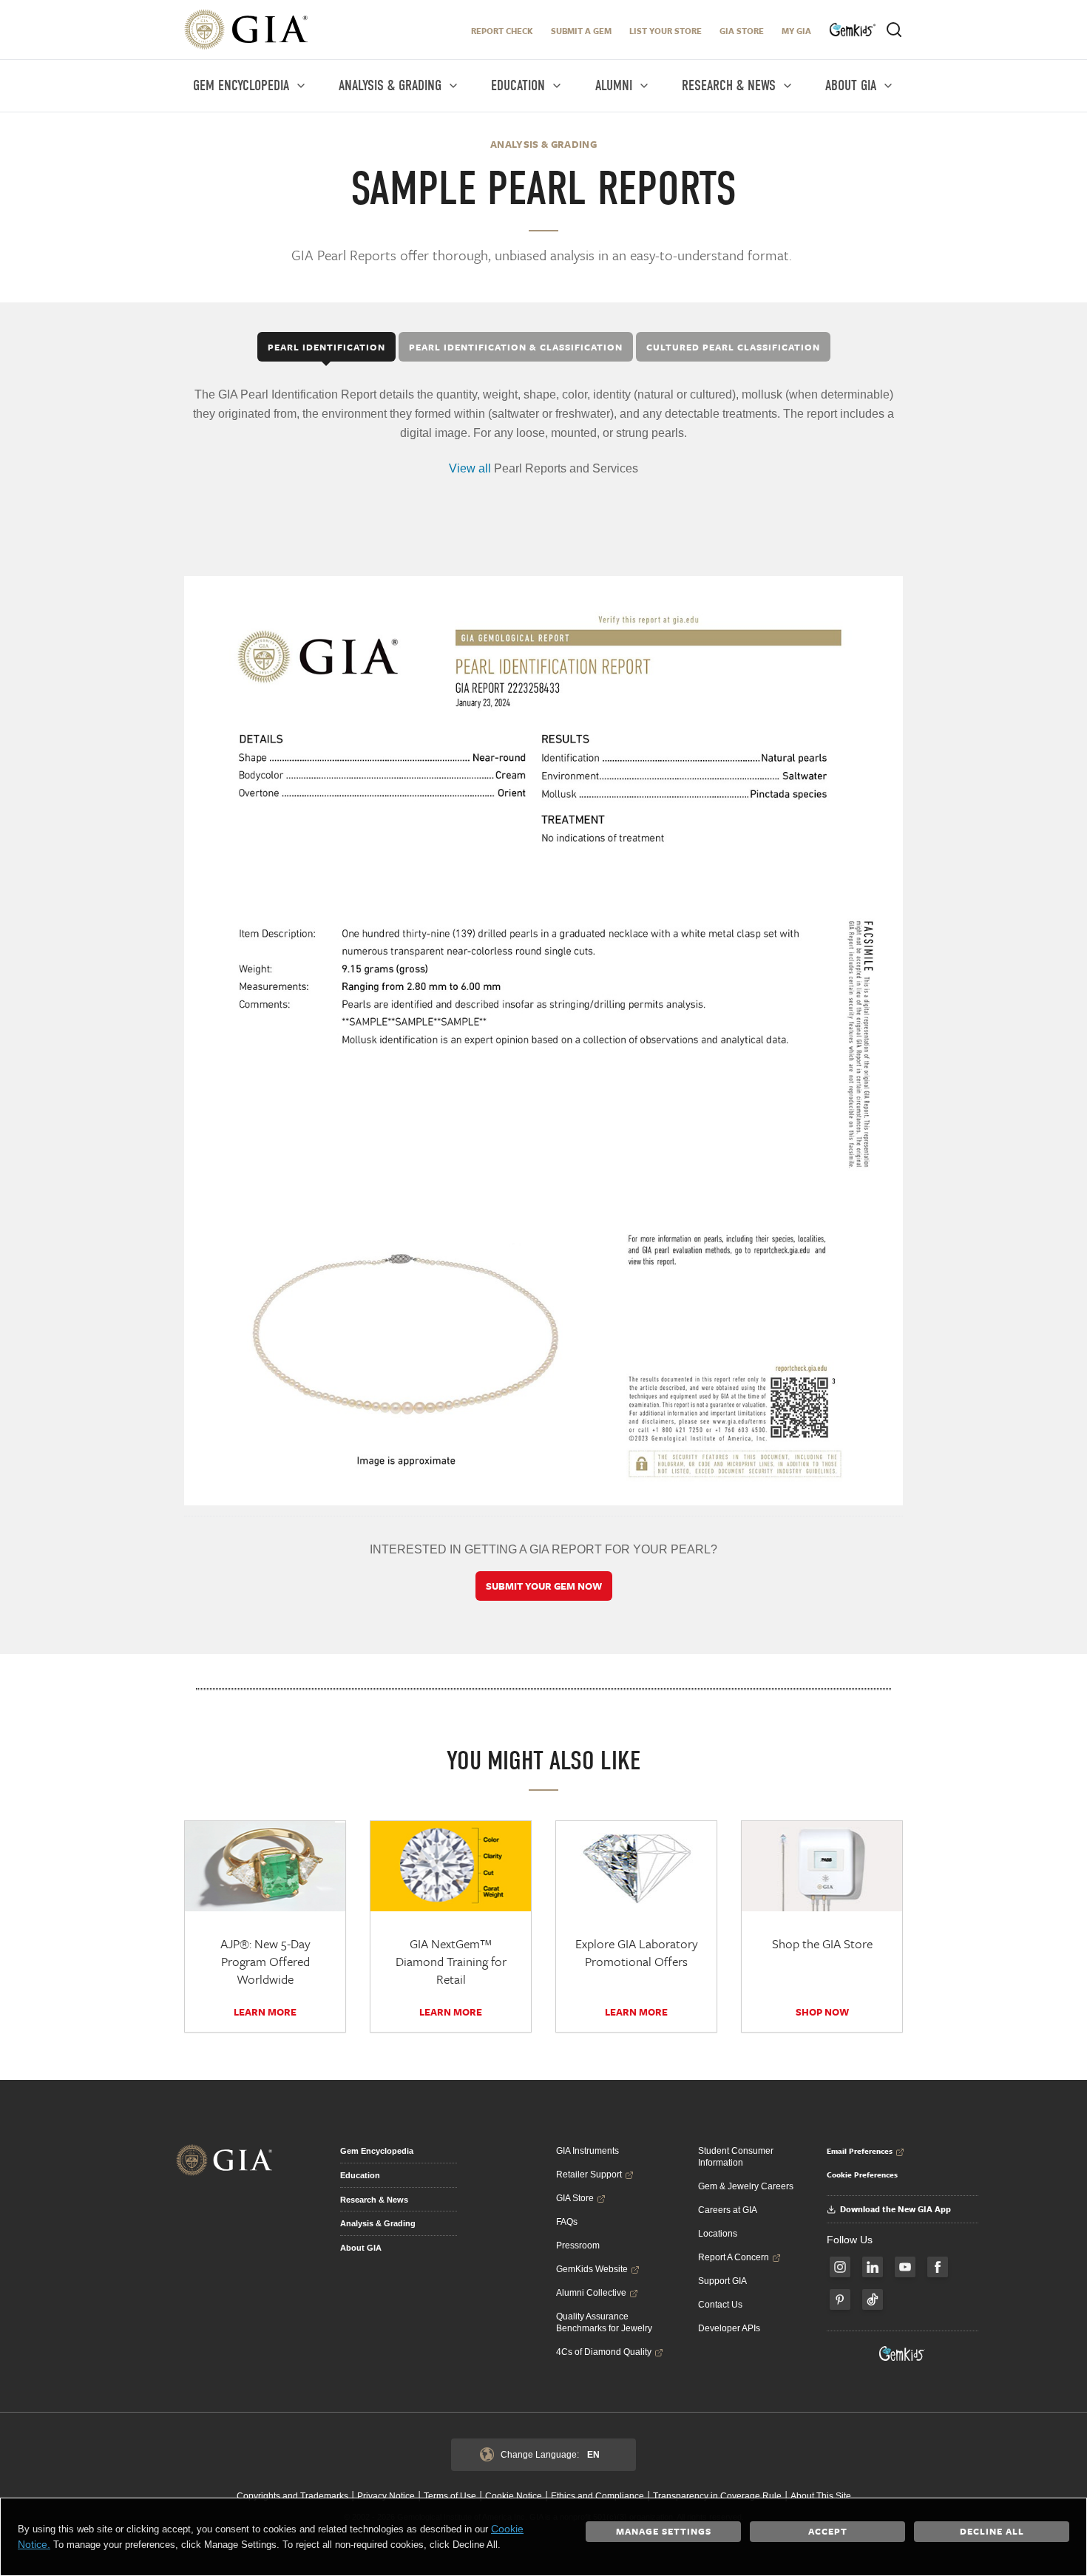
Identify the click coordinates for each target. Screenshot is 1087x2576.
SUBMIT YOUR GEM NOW (544, 1586)
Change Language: (550, 2455)
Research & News (374, 2200)
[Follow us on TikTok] (873, 2299)
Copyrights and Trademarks (292, 2496)
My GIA (796, 31)
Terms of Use (450, 2496)
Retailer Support (589, 2175)
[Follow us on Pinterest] (840, 2299)
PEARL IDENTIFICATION (326, 347)
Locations (718, 2234)
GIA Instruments (587, 2151)
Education (360, 2175)
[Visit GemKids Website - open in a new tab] (902, 2353)
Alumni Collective (591, 2293)
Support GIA (722, 2281)
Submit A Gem (581, 31)
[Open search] (894, 30)
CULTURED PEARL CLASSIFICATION (733, 347)
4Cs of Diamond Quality (604, 2352)
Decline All (992, 2531)
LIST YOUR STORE (666, 31)
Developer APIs (729, 2328)
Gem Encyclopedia (377, 2151)
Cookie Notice (514, 2496)
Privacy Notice (386, 2496)
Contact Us (720, 2305)
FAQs (567, 2222)
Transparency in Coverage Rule (717, 2496)
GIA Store (742, 31)
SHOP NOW (822, 2012)
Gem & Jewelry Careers (746, 2186)
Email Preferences (860, 2151)
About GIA (361, 2248)
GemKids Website (592, 2269)
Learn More (265, 2012)
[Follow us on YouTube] (905, 2267)
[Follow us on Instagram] (840, 2267)
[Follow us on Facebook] (938, 2267)
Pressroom (578, 2245)
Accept (828, 2531)
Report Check (502, 31)
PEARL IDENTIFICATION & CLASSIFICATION (516, 347)
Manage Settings (664, 2531)
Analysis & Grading (378, 2223)
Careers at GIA (728, 2210)
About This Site (821, 2496)
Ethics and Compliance (597, 2496)
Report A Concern (734, 2257)
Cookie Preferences (862, 2175)
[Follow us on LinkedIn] (873, 2267)
